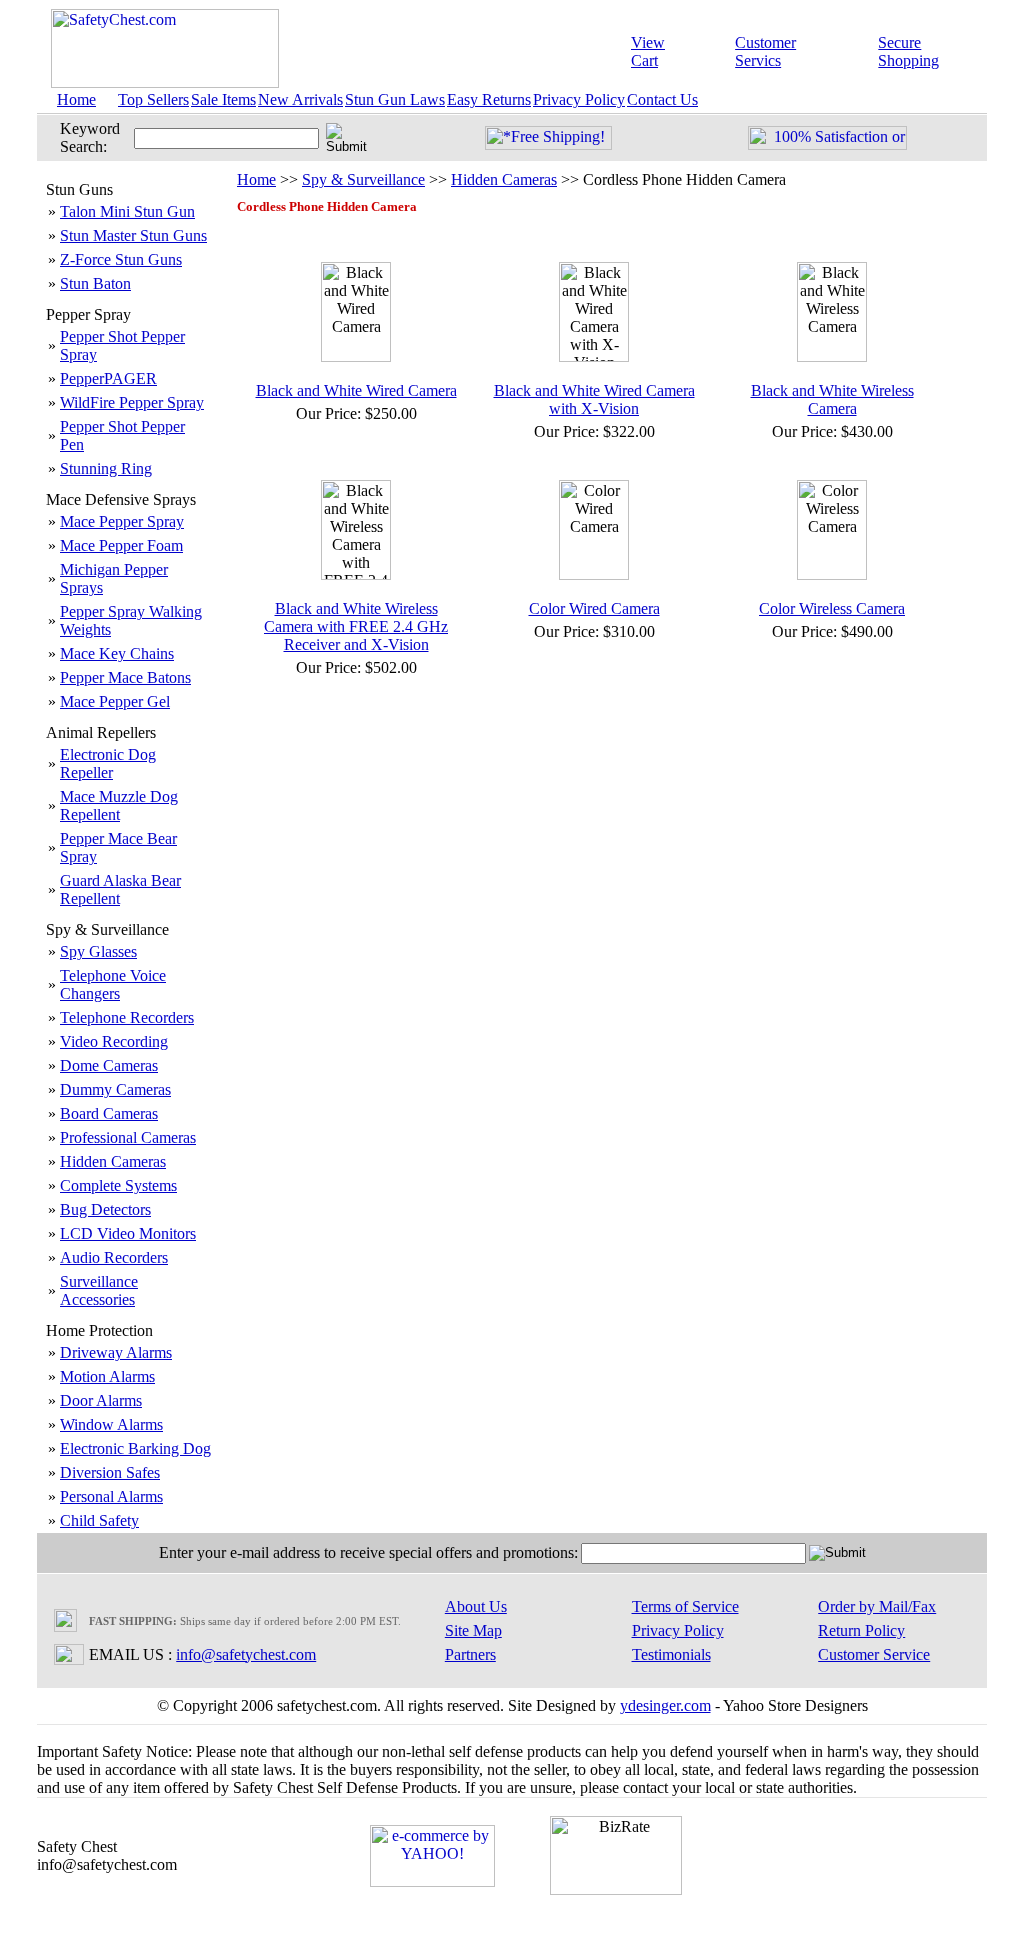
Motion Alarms (107, 1376)
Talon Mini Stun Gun (127, 211)
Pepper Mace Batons (125, 677)
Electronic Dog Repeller (108, 763)
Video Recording (114, 1041)
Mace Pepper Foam (121, 545)
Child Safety (99, 1520)
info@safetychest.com (246, 1654)
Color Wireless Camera (832, 608)
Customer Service (874, 1654)
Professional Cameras (128, 1137)
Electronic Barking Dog (135, 1448)
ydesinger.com (665, 1705)
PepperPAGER (108, 378)
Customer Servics (765, 51)
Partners (470, 1654)
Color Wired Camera (594, 608)
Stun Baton (95, 283)
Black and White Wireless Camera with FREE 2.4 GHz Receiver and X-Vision (356, 626)
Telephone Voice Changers (113, 984)
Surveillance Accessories (99, 1290)
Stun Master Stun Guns (133, 235)
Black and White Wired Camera (356, 390)
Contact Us (662, 99)
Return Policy (861, 1630)
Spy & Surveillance (363, 179)
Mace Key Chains (117, 653)
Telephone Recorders (127, 1017)
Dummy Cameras (115, 1089)
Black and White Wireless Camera (832, 399)
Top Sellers (153, 99)
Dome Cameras (109, 1065)
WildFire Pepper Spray (132, 402)
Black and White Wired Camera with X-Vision (594, 399)
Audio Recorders (114, 1257)
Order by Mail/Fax (877, 1606)
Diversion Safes (110, 1472)
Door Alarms (101, 1400)
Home (76, 99)
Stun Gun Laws (395, 99)
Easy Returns (489, 99)
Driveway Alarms (116, 1352)
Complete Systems (118, 1185)
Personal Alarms (111, 1496)
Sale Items (223, 99)
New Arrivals (300, 99)
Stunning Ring (106, 468)
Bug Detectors (105, 1209)
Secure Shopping (908, 51)
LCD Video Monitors (128, 1233)
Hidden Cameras (113, 1161)
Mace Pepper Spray (122, 521)
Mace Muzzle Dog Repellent (119, 805)
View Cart (648, 51)
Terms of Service (685, 1606)
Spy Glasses (98, 951)
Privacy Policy (579, 99)
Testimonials (671, 1654)
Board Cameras (109, 1113)
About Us (476, 1606)
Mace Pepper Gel (115, 701)
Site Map (473, 1630)
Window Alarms (111, 1424)
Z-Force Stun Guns (121, 259)
